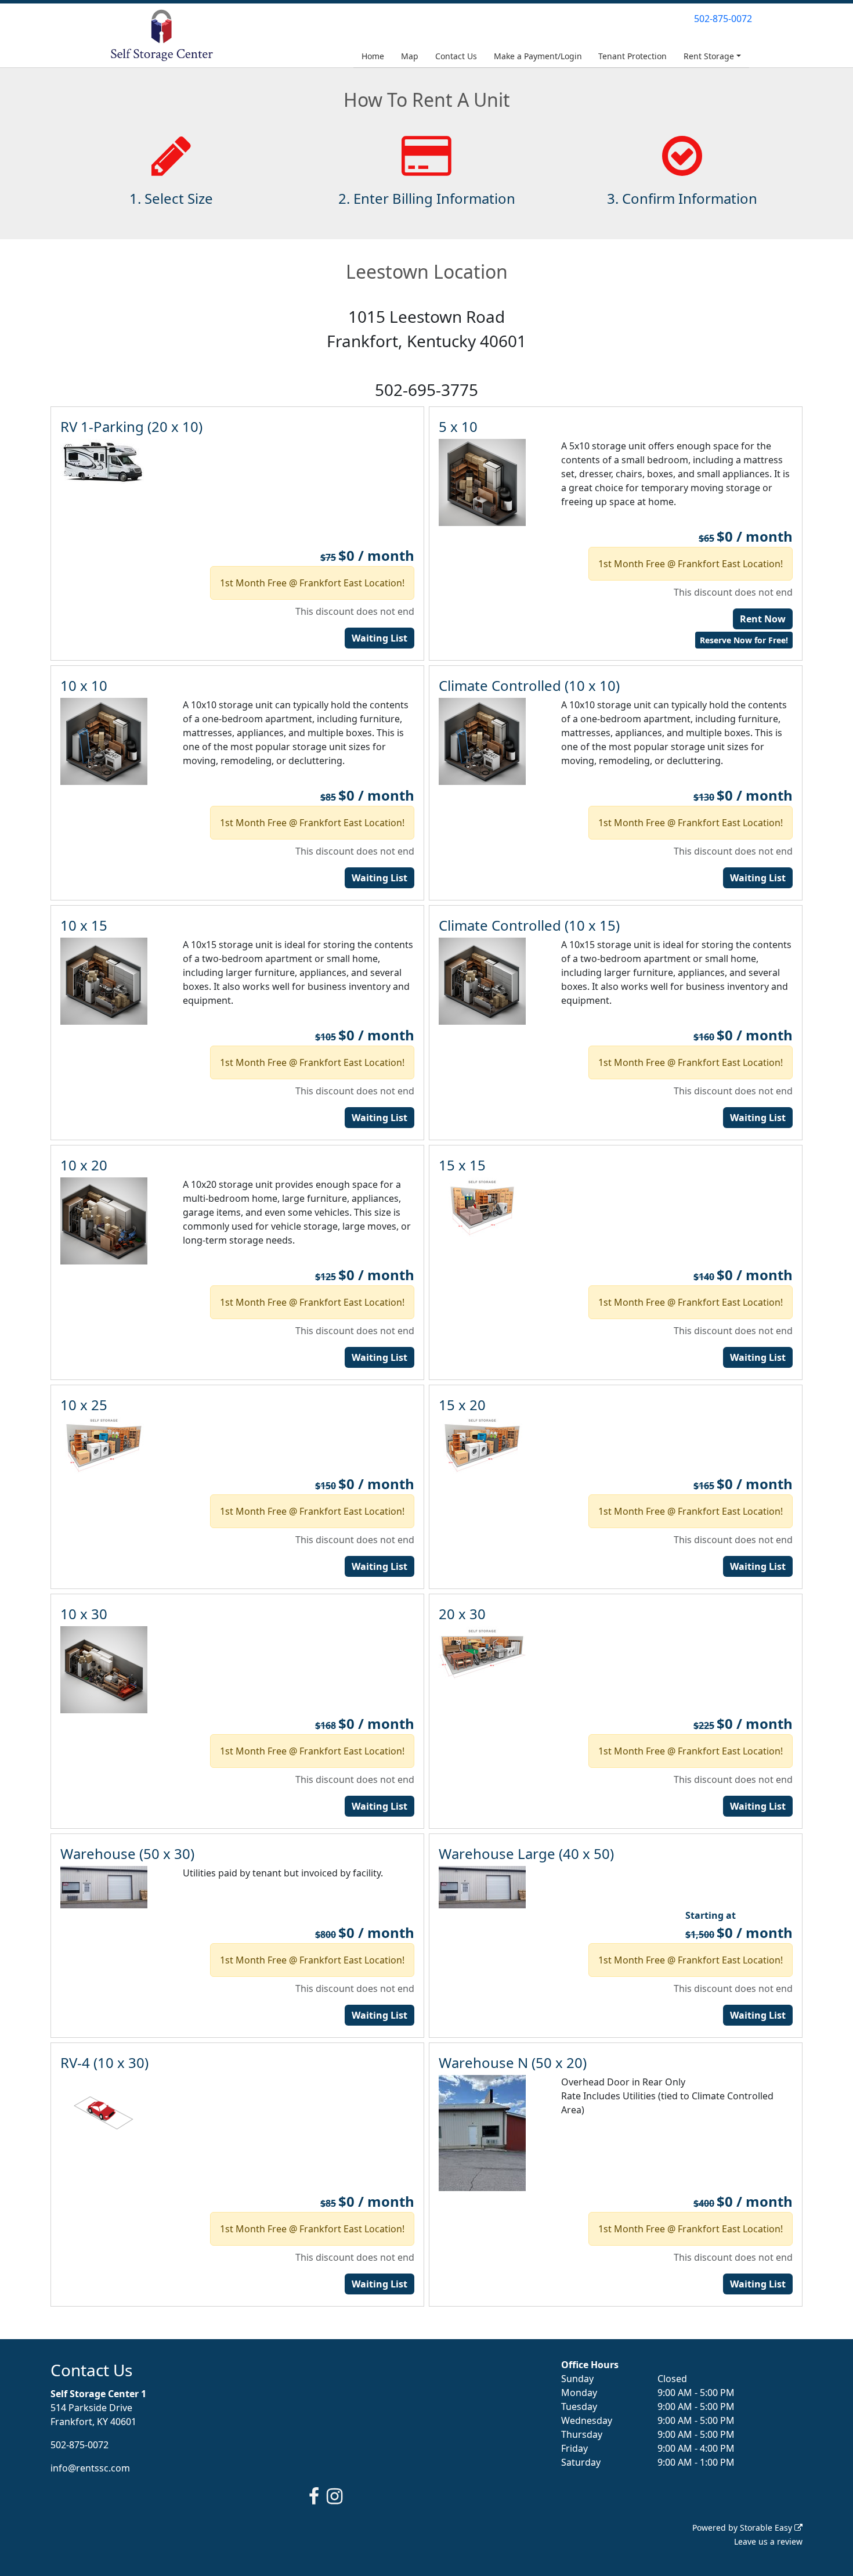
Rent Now (763, 619)
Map (410, 56)
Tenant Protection (632, 56)
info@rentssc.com (90, 2468)
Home (373, 56)
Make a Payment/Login (538, 56)
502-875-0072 (723, 19)
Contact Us (456, 56)
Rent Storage (709, 56)
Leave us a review (768, 2541)
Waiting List (379, 638)
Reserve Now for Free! (744, 640)
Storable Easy (767, 2528)
